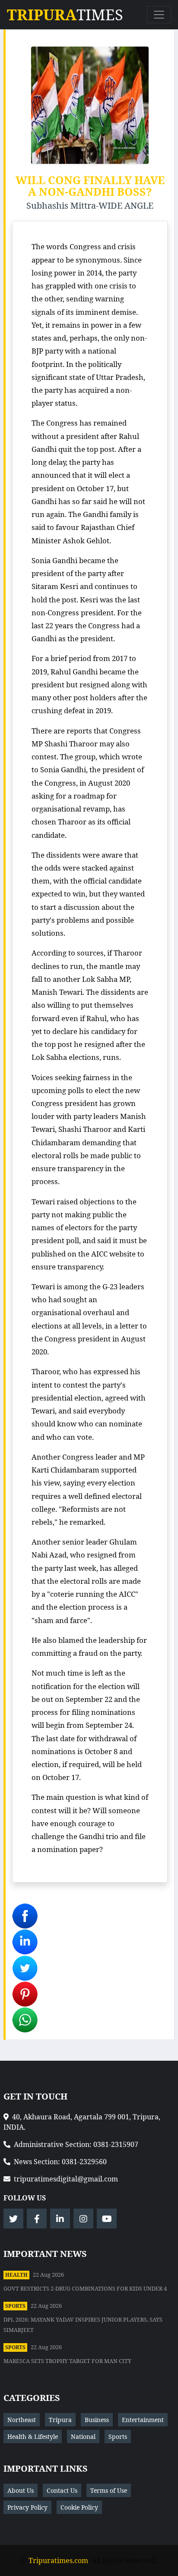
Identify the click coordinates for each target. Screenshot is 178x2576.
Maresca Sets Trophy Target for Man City (67, 2361)
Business (97, 2420)
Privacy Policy (27, 2507)
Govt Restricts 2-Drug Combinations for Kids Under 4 (85, 2288)
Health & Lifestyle (33, 2437)
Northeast (22, 2420)
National (83, 2437)
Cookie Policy (79, 2507)
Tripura (60, 2420)
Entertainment (143, 2420)
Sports (15, 2306)
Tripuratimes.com (58, 2560)
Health (16, 2275)
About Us (21, 2490)
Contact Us (62, 2490)
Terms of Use (109, 2490)
